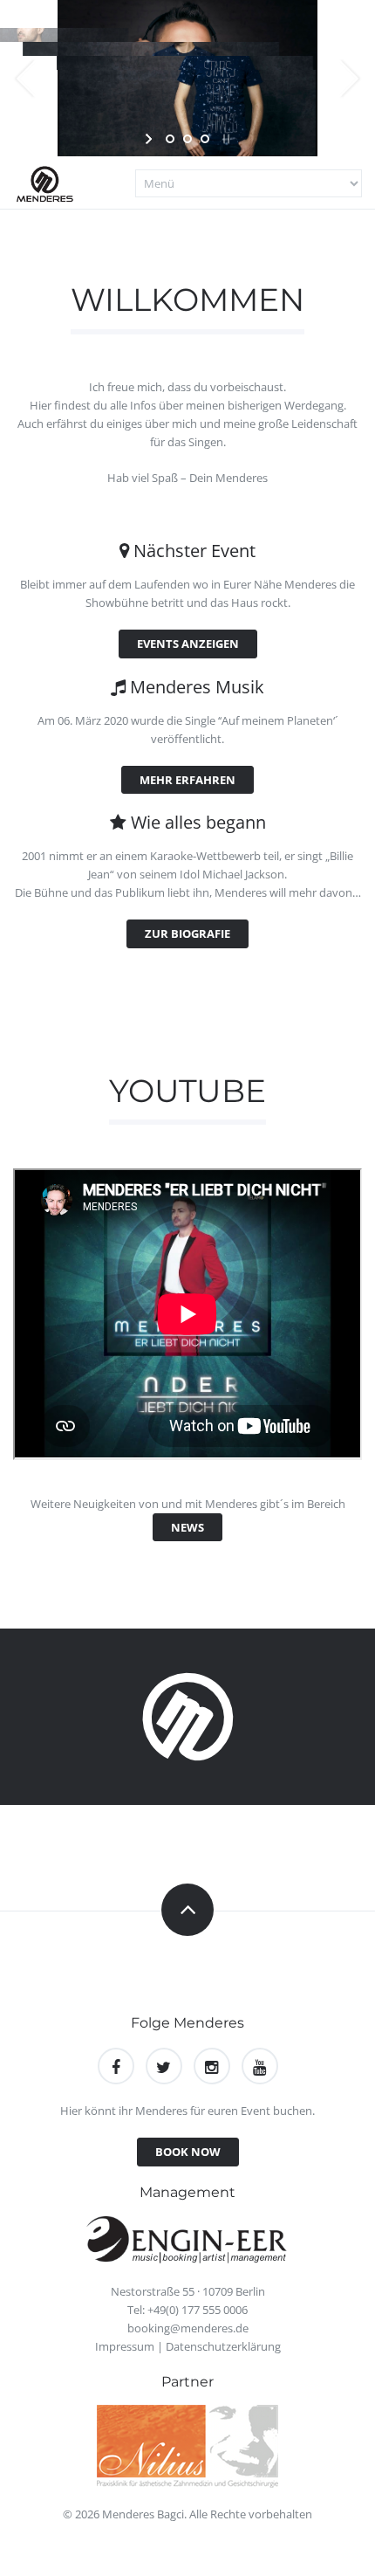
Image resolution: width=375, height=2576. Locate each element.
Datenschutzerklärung (223, 2346)
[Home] (48, 183)
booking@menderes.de (188, 2328)
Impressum (125, 2346)
